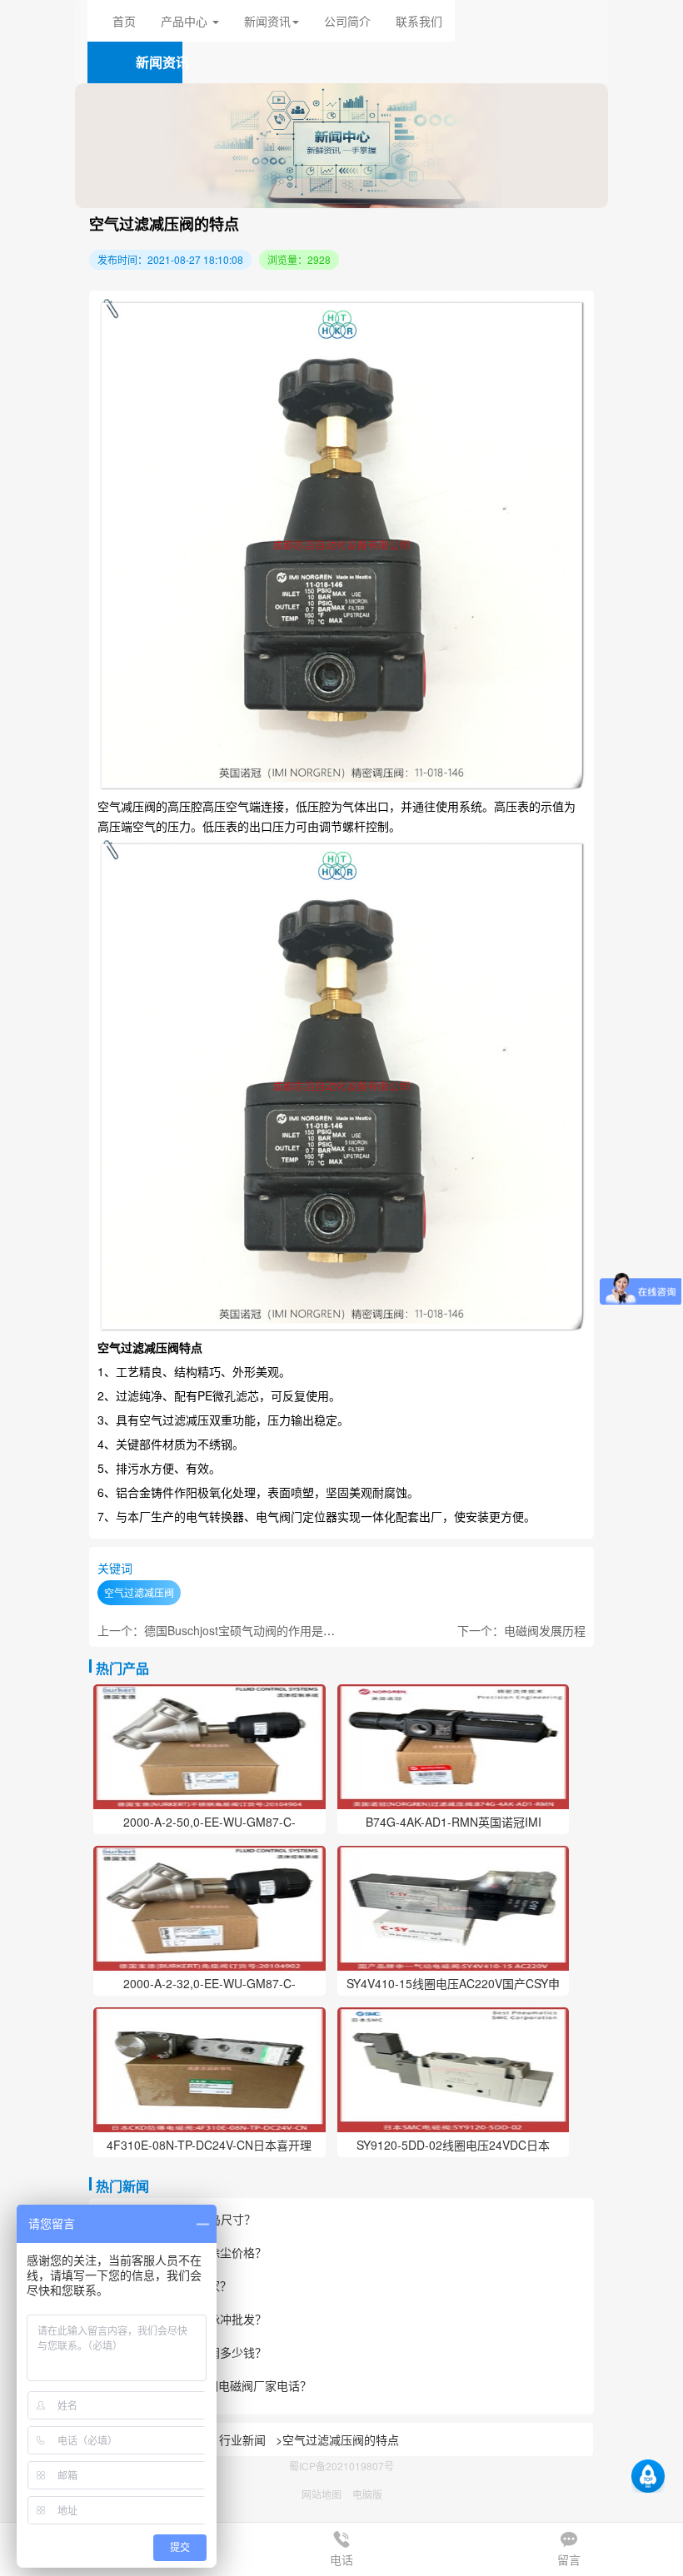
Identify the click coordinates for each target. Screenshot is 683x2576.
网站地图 (322, 2494)
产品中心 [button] (186, 21)
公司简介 (347, 21)
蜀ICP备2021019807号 (341, 2466)
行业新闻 (242, 2439)
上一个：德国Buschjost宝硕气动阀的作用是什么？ (228, 1630)
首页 (124, 21)
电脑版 (367, 2494)
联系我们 (419, 21)
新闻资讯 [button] (267, 21)
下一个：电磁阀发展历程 (521, 1630)
